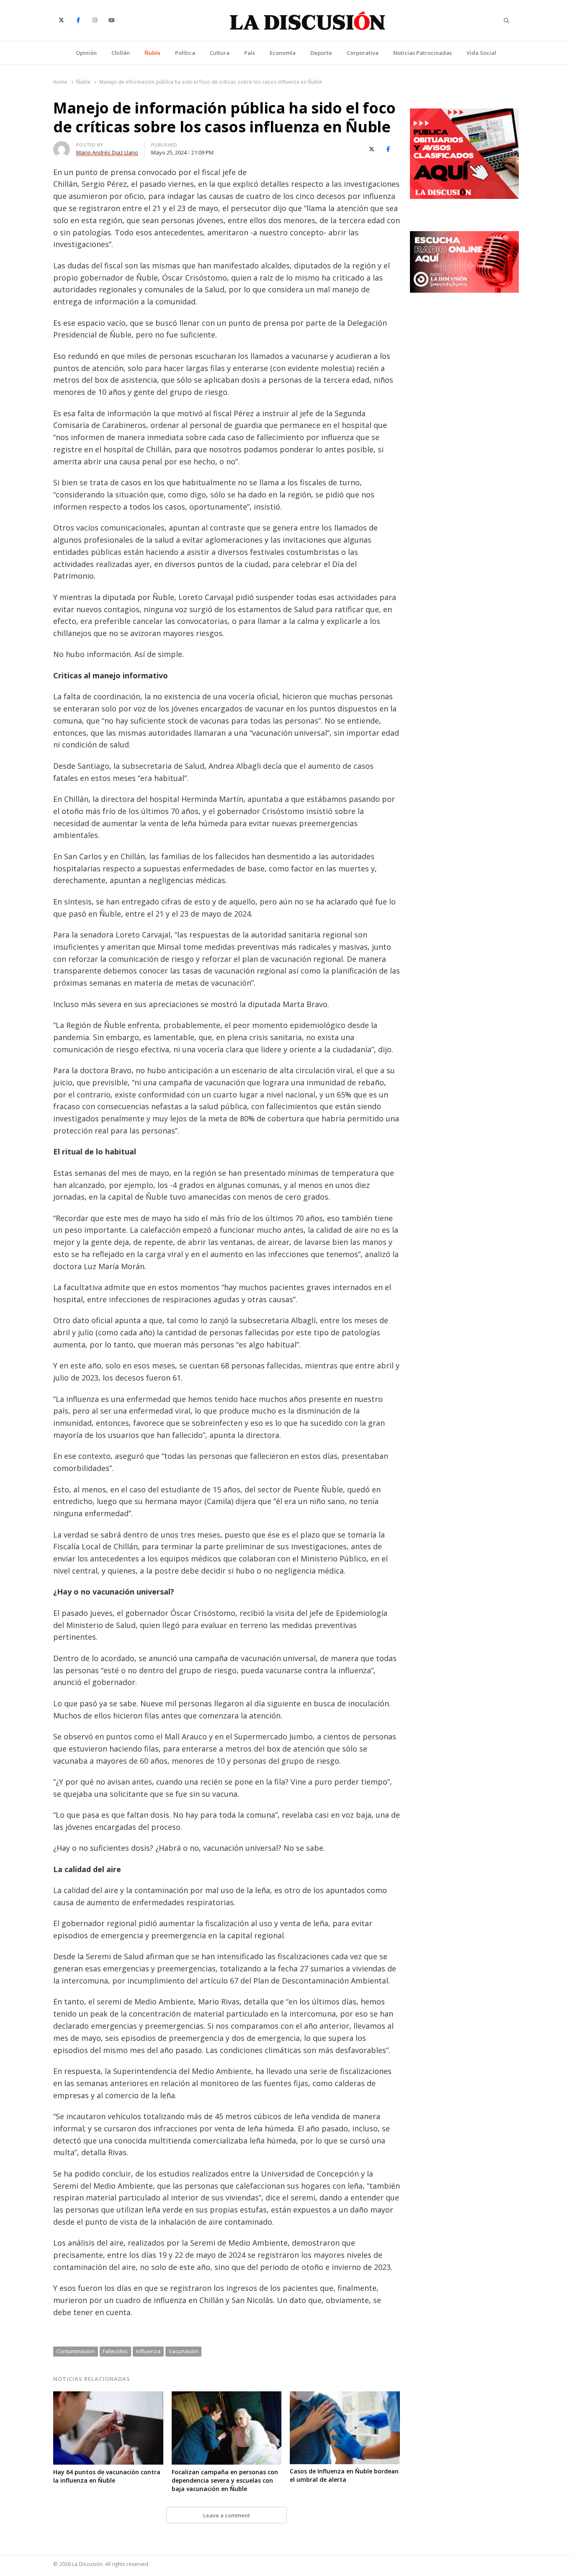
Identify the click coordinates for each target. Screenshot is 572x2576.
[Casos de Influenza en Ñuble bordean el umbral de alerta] (345, 2396)
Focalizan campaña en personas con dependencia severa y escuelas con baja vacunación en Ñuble (225, 2480)
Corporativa (363, 53)
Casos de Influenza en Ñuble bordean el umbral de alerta (344, 2475)
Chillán (121, 53)
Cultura (220, 53)
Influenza (148, 2351)
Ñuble (152, 53)
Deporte (321, 53)
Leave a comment (227, 2515)
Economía (283, 53)
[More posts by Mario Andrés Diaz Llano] (62, 146)
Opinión (86, 53)
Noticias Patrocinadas (423, 53)
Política (185, 53)
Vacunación (184, 2351)
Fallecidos (115, 2351)
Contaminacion (76, 2351)
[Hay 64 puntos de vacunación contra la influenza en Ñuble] (108, 2396)
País (250, 53)
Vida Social (481, 53)
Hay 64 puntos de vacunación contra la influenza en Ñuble (107, 2476)
